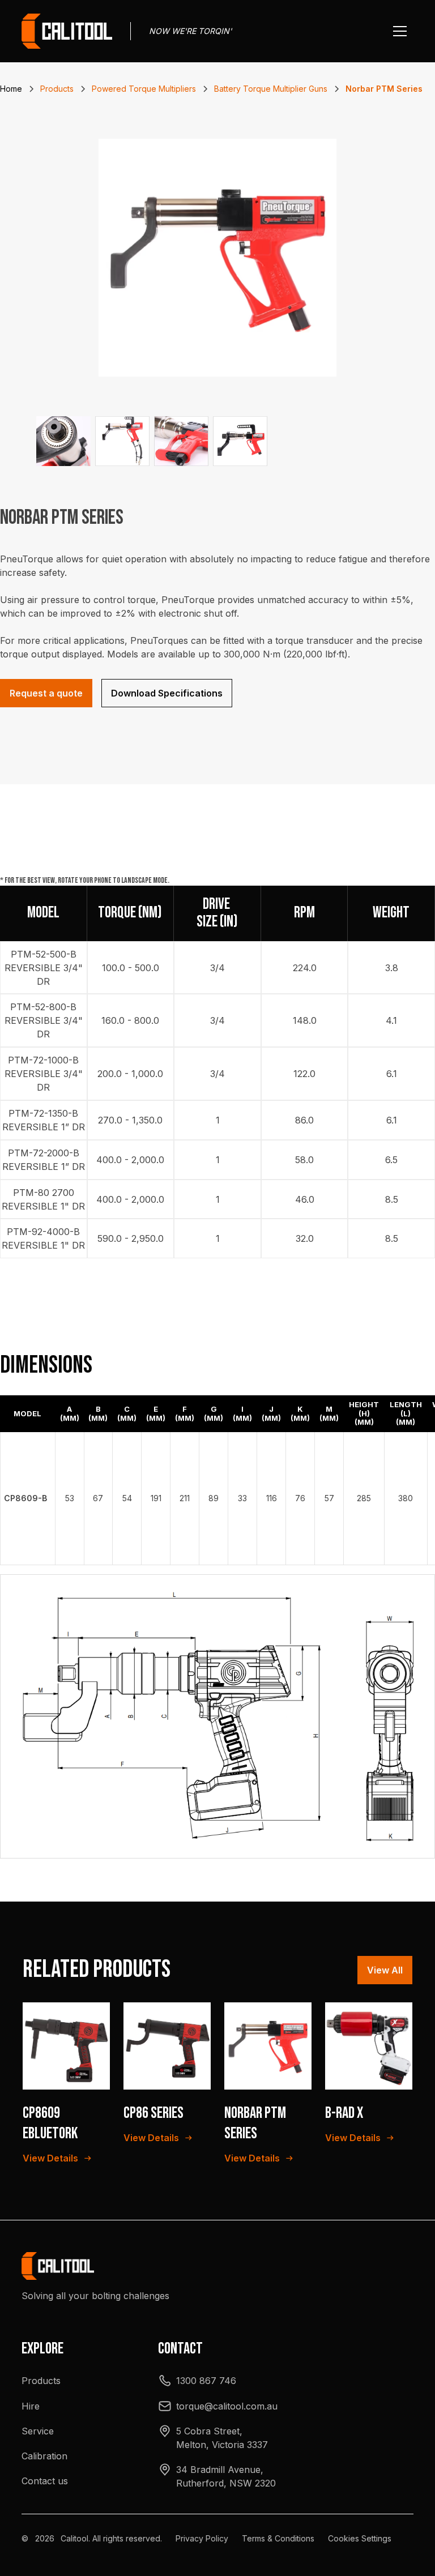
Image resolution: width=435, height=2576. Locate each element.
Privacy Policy (202, 2538)
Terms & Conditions (278, 2538)
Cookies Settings (360, 2538)
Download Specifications (167, 693)
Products (41, 2381)
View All (385, 1970)
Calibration (44, 2456)
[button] (400, 31)
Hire (31, 2406)
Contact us (45, 2481)
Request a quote (46, 693)
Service (38, 2431)
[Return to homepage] (67, 31)
